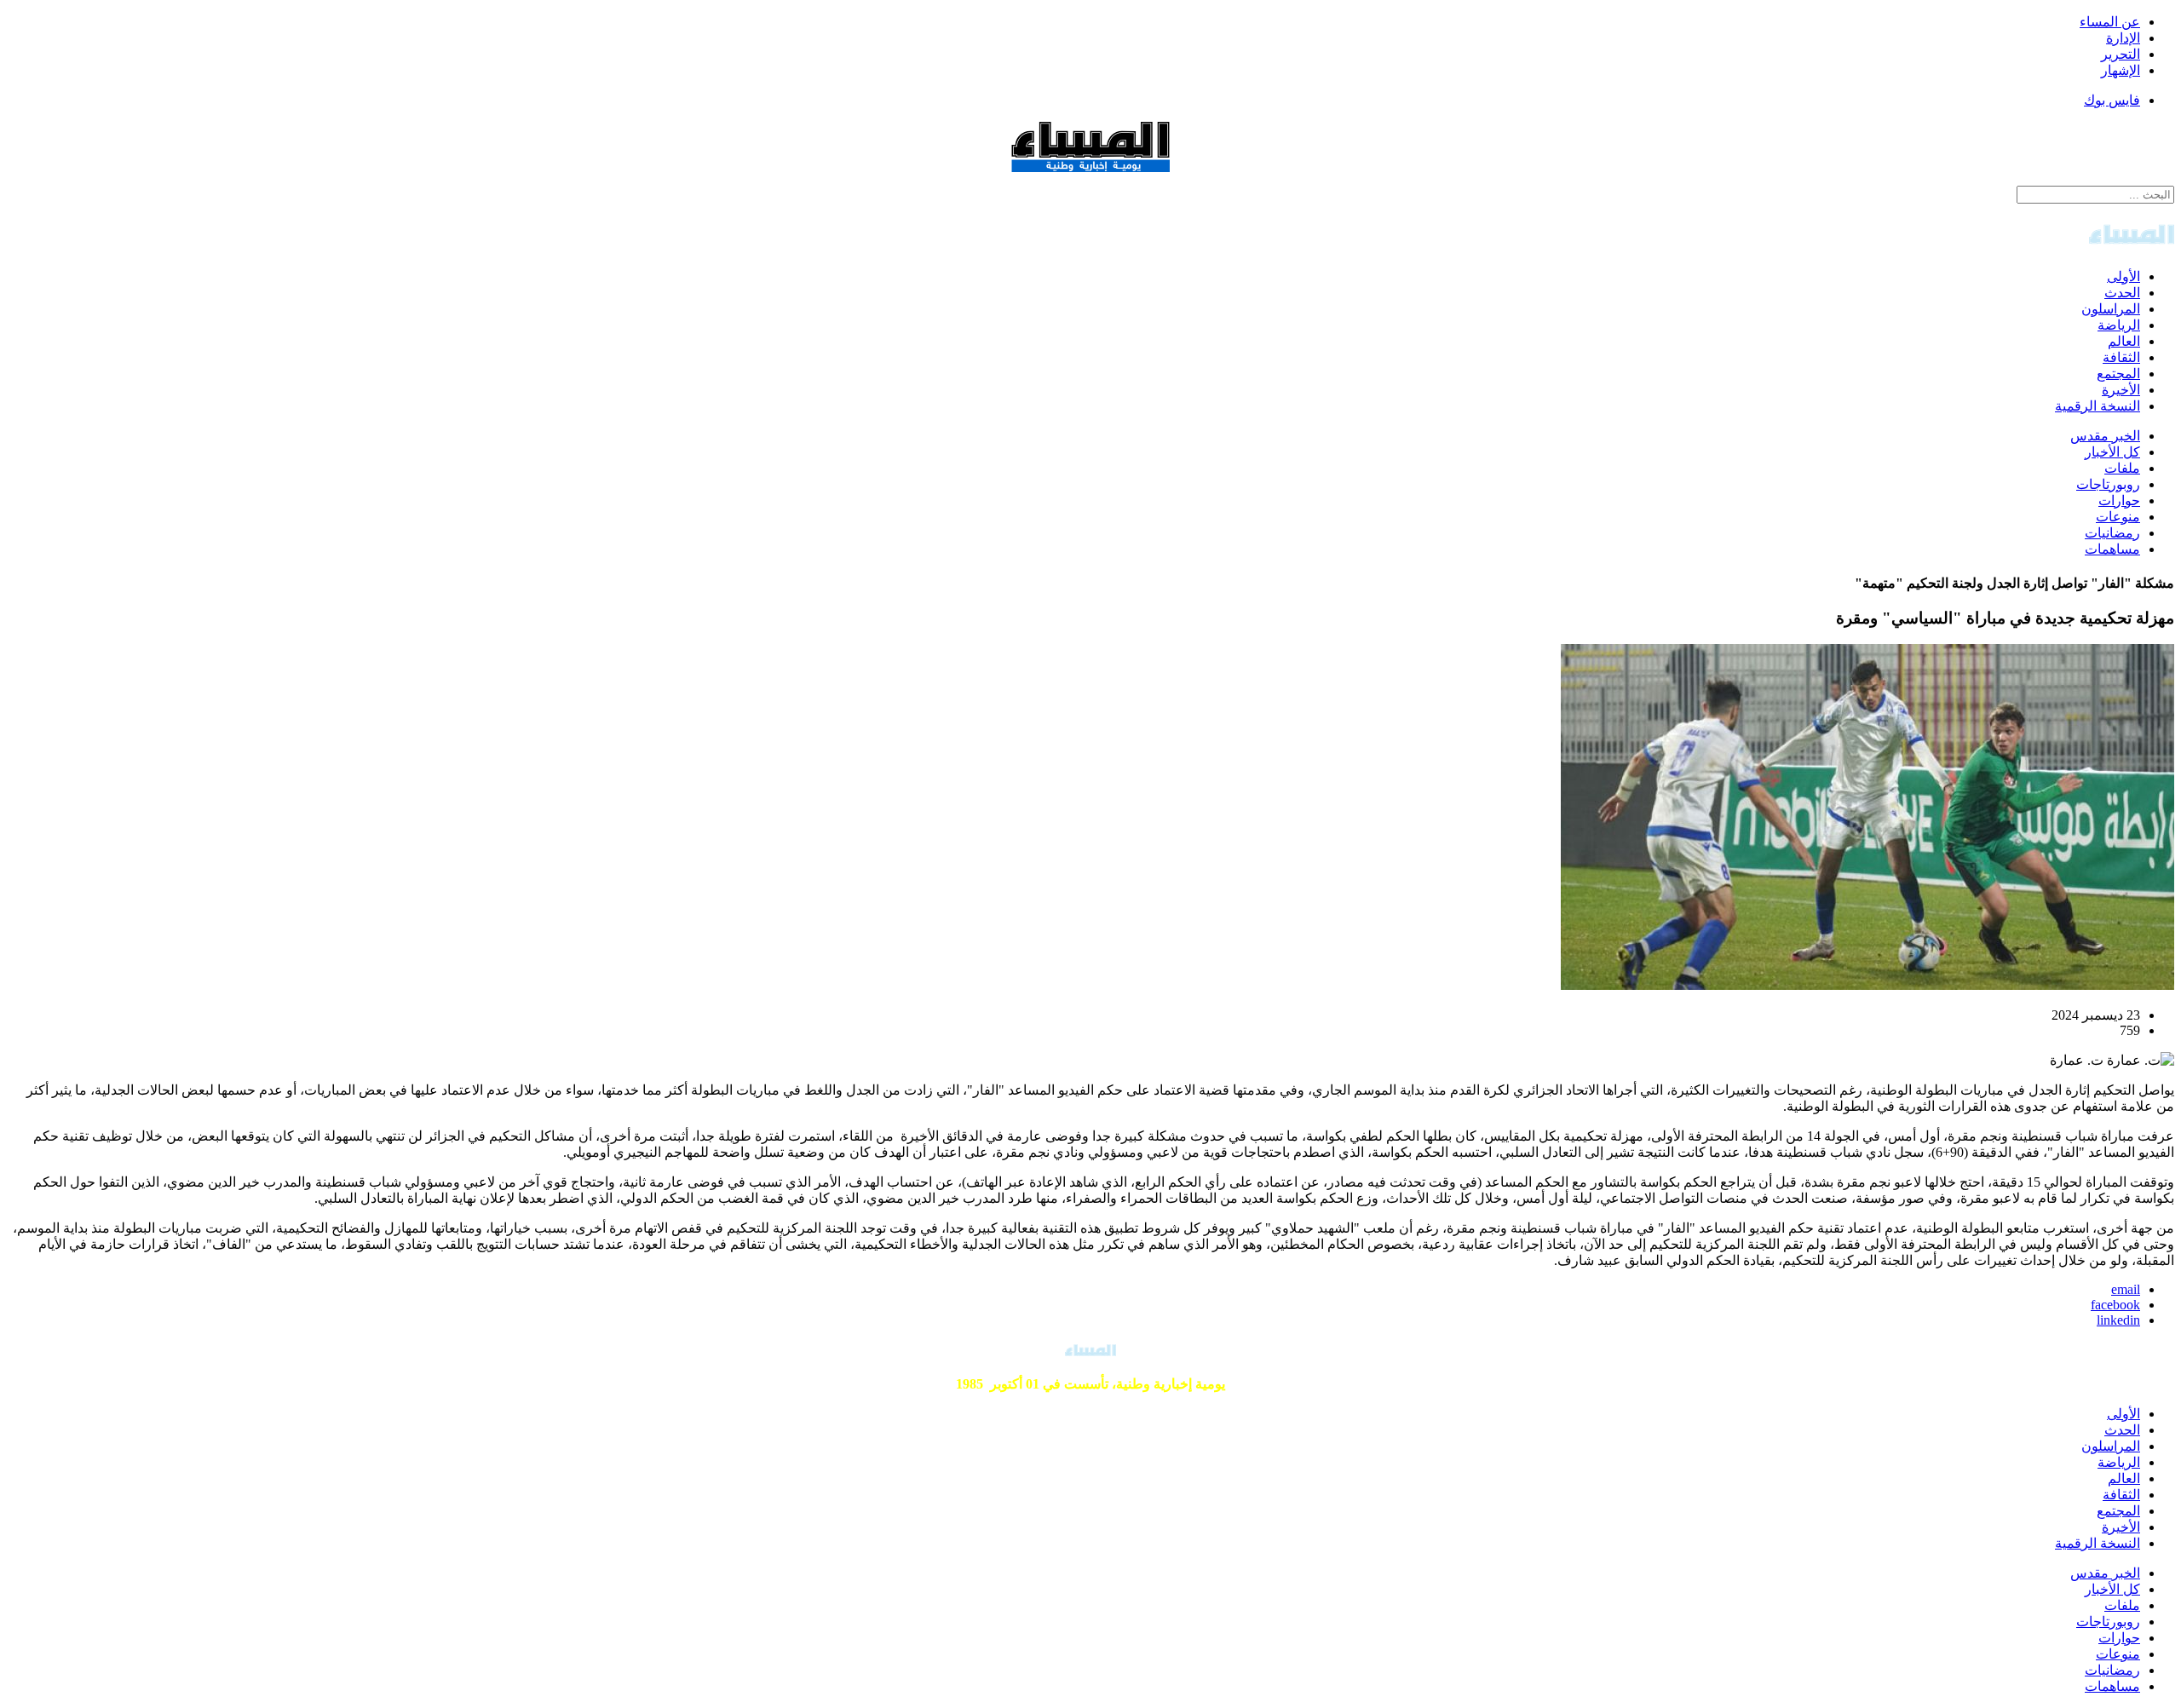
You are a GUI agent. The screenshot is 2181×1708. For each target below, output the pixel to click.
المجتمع (2118, 374)
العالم (2124, 341)
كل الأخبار (2112, 452)
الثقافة (2121, 357)
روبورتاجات (2108, 484)
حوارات (2119, 500)
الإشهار (2121, 70)
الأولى (2123, 276)
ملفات (2122, 468)
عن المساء (2110, 22)
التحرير (2121, 54)
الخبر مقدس (2105, 436)
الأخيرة (2121, 390)
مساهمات (2112, 549)
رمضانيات (2112, 533)
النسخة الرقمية (2098, 406)
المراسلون (2111, 309)
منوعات (2118, 517)
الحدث (2122, 293)
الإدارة (2123, 38)
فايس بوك (2112, 100)
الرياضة (2119, 325)
